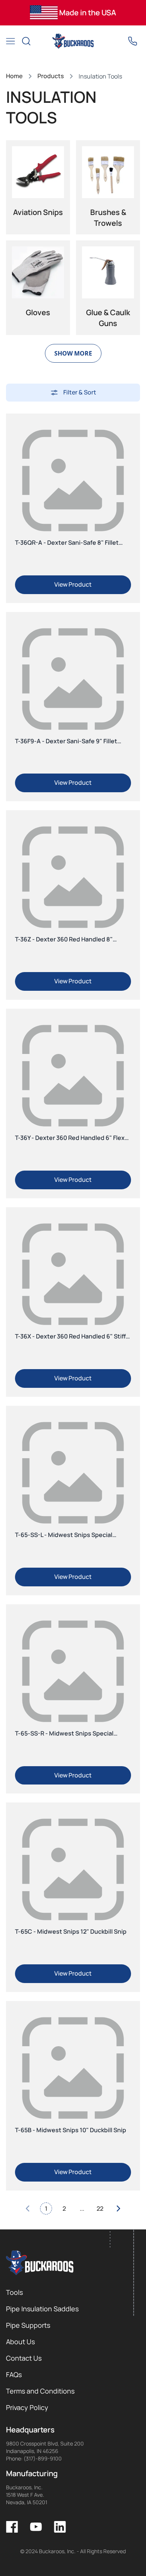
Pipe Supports (28, 2325)
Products (51, 76)
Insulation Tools (100, 76)
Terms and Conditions (40, 2391)
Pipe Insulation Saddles (42, 2309)
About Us (20, 2342)
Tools (14, 2292)
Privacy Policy (27, 2407)
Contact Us (24, 2358)
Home (14, 76)
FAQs (14, 2374)
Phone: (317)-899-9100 (34, 2458)
